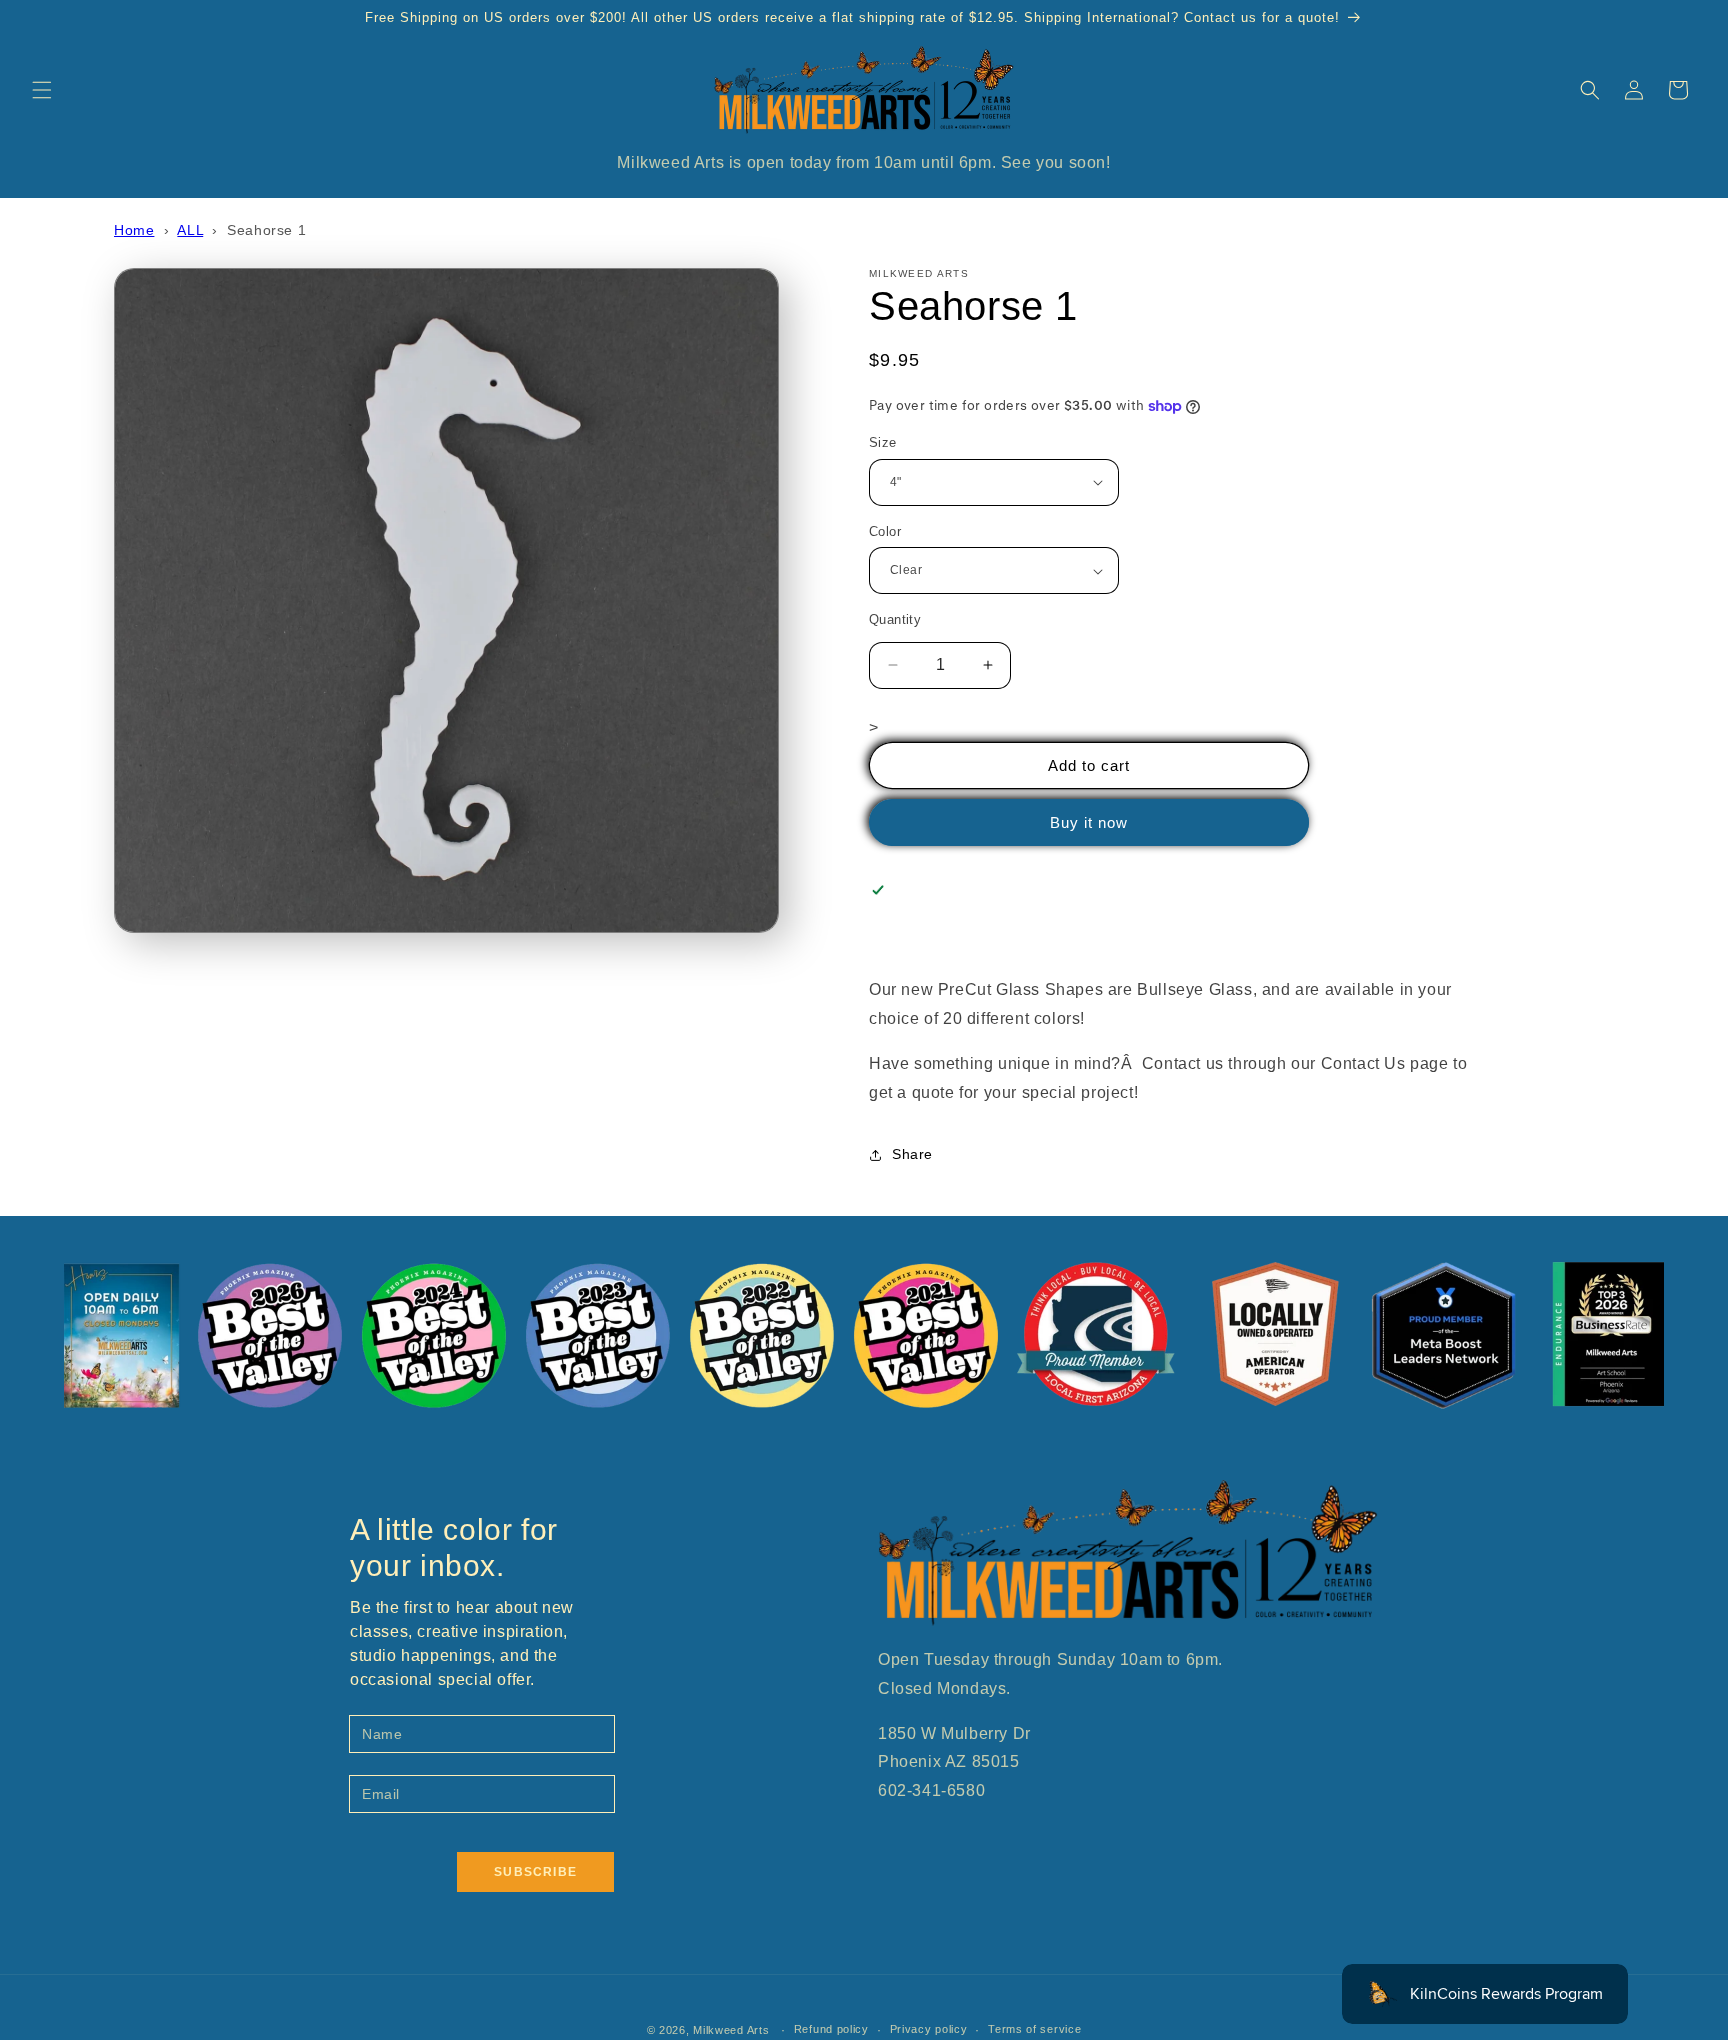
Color (885, 531)
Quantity (895, 619)
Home (134, 230)
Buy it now (1089, 822)
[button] (42, 90)
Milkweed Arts (731, 2030)
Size (883, 442)
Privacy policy (929, 2029)
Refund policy (831, 2029)
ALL (190, 230)
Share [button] (912, 1154)
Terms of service (1034, 2029)
